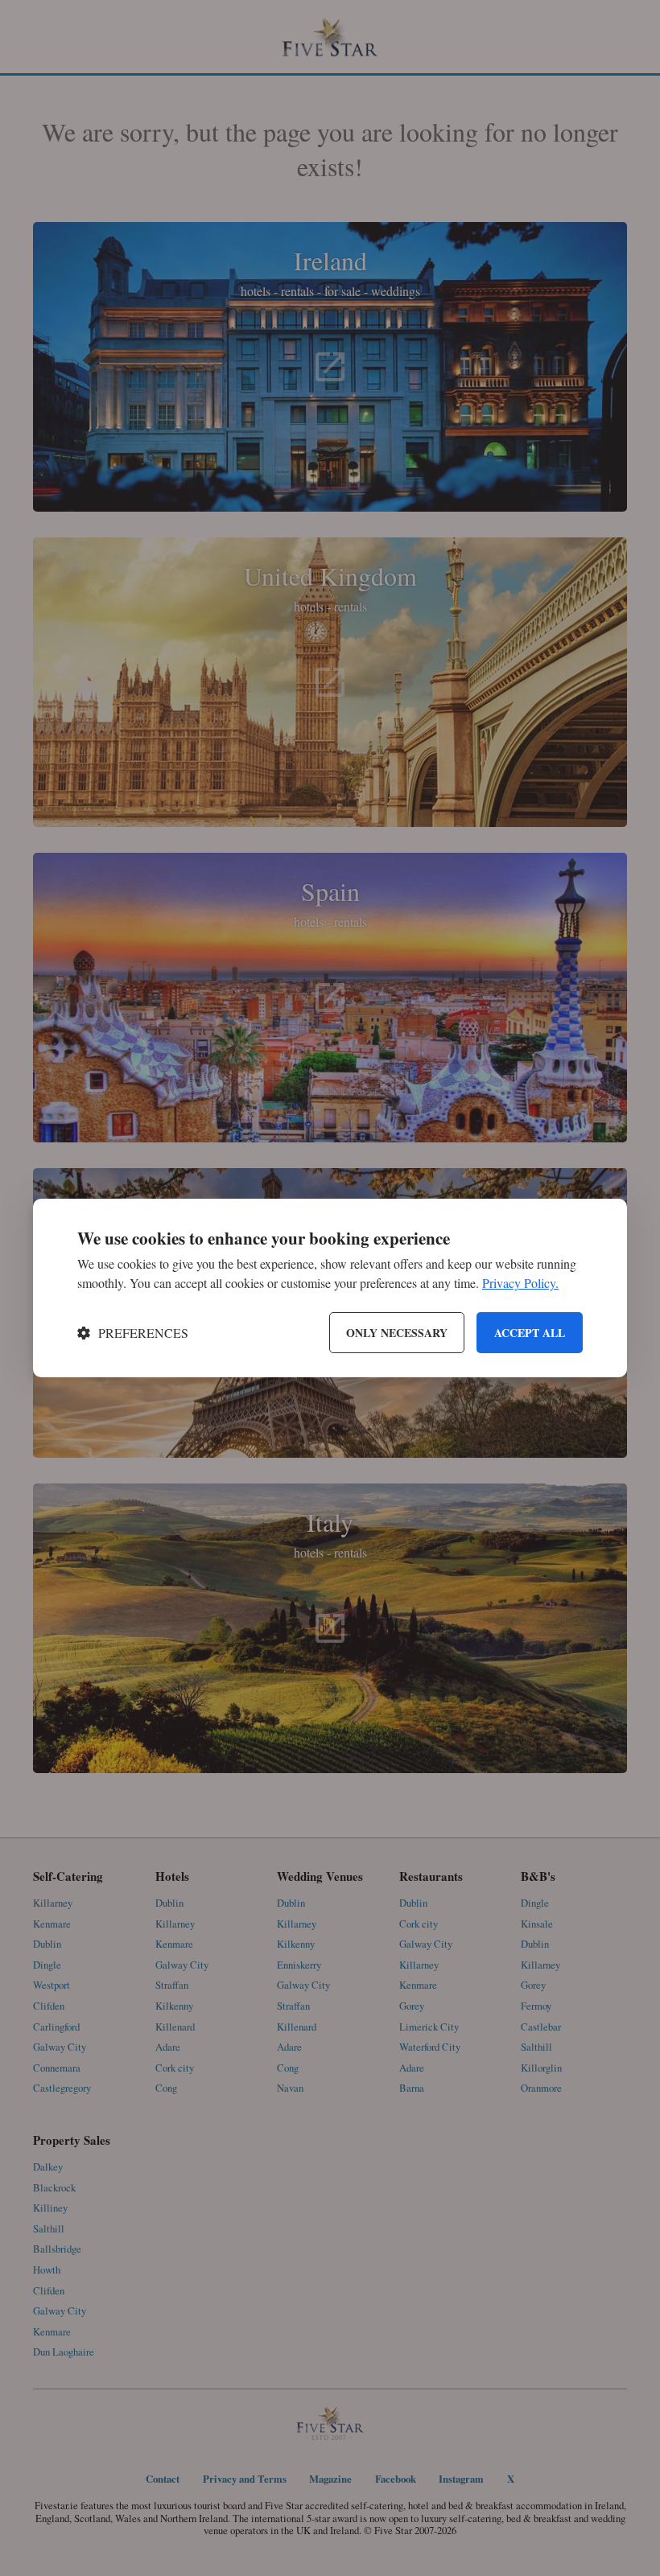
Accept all (530, 1333)
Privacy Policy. (520, 1283)
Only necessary (397, 1333)
